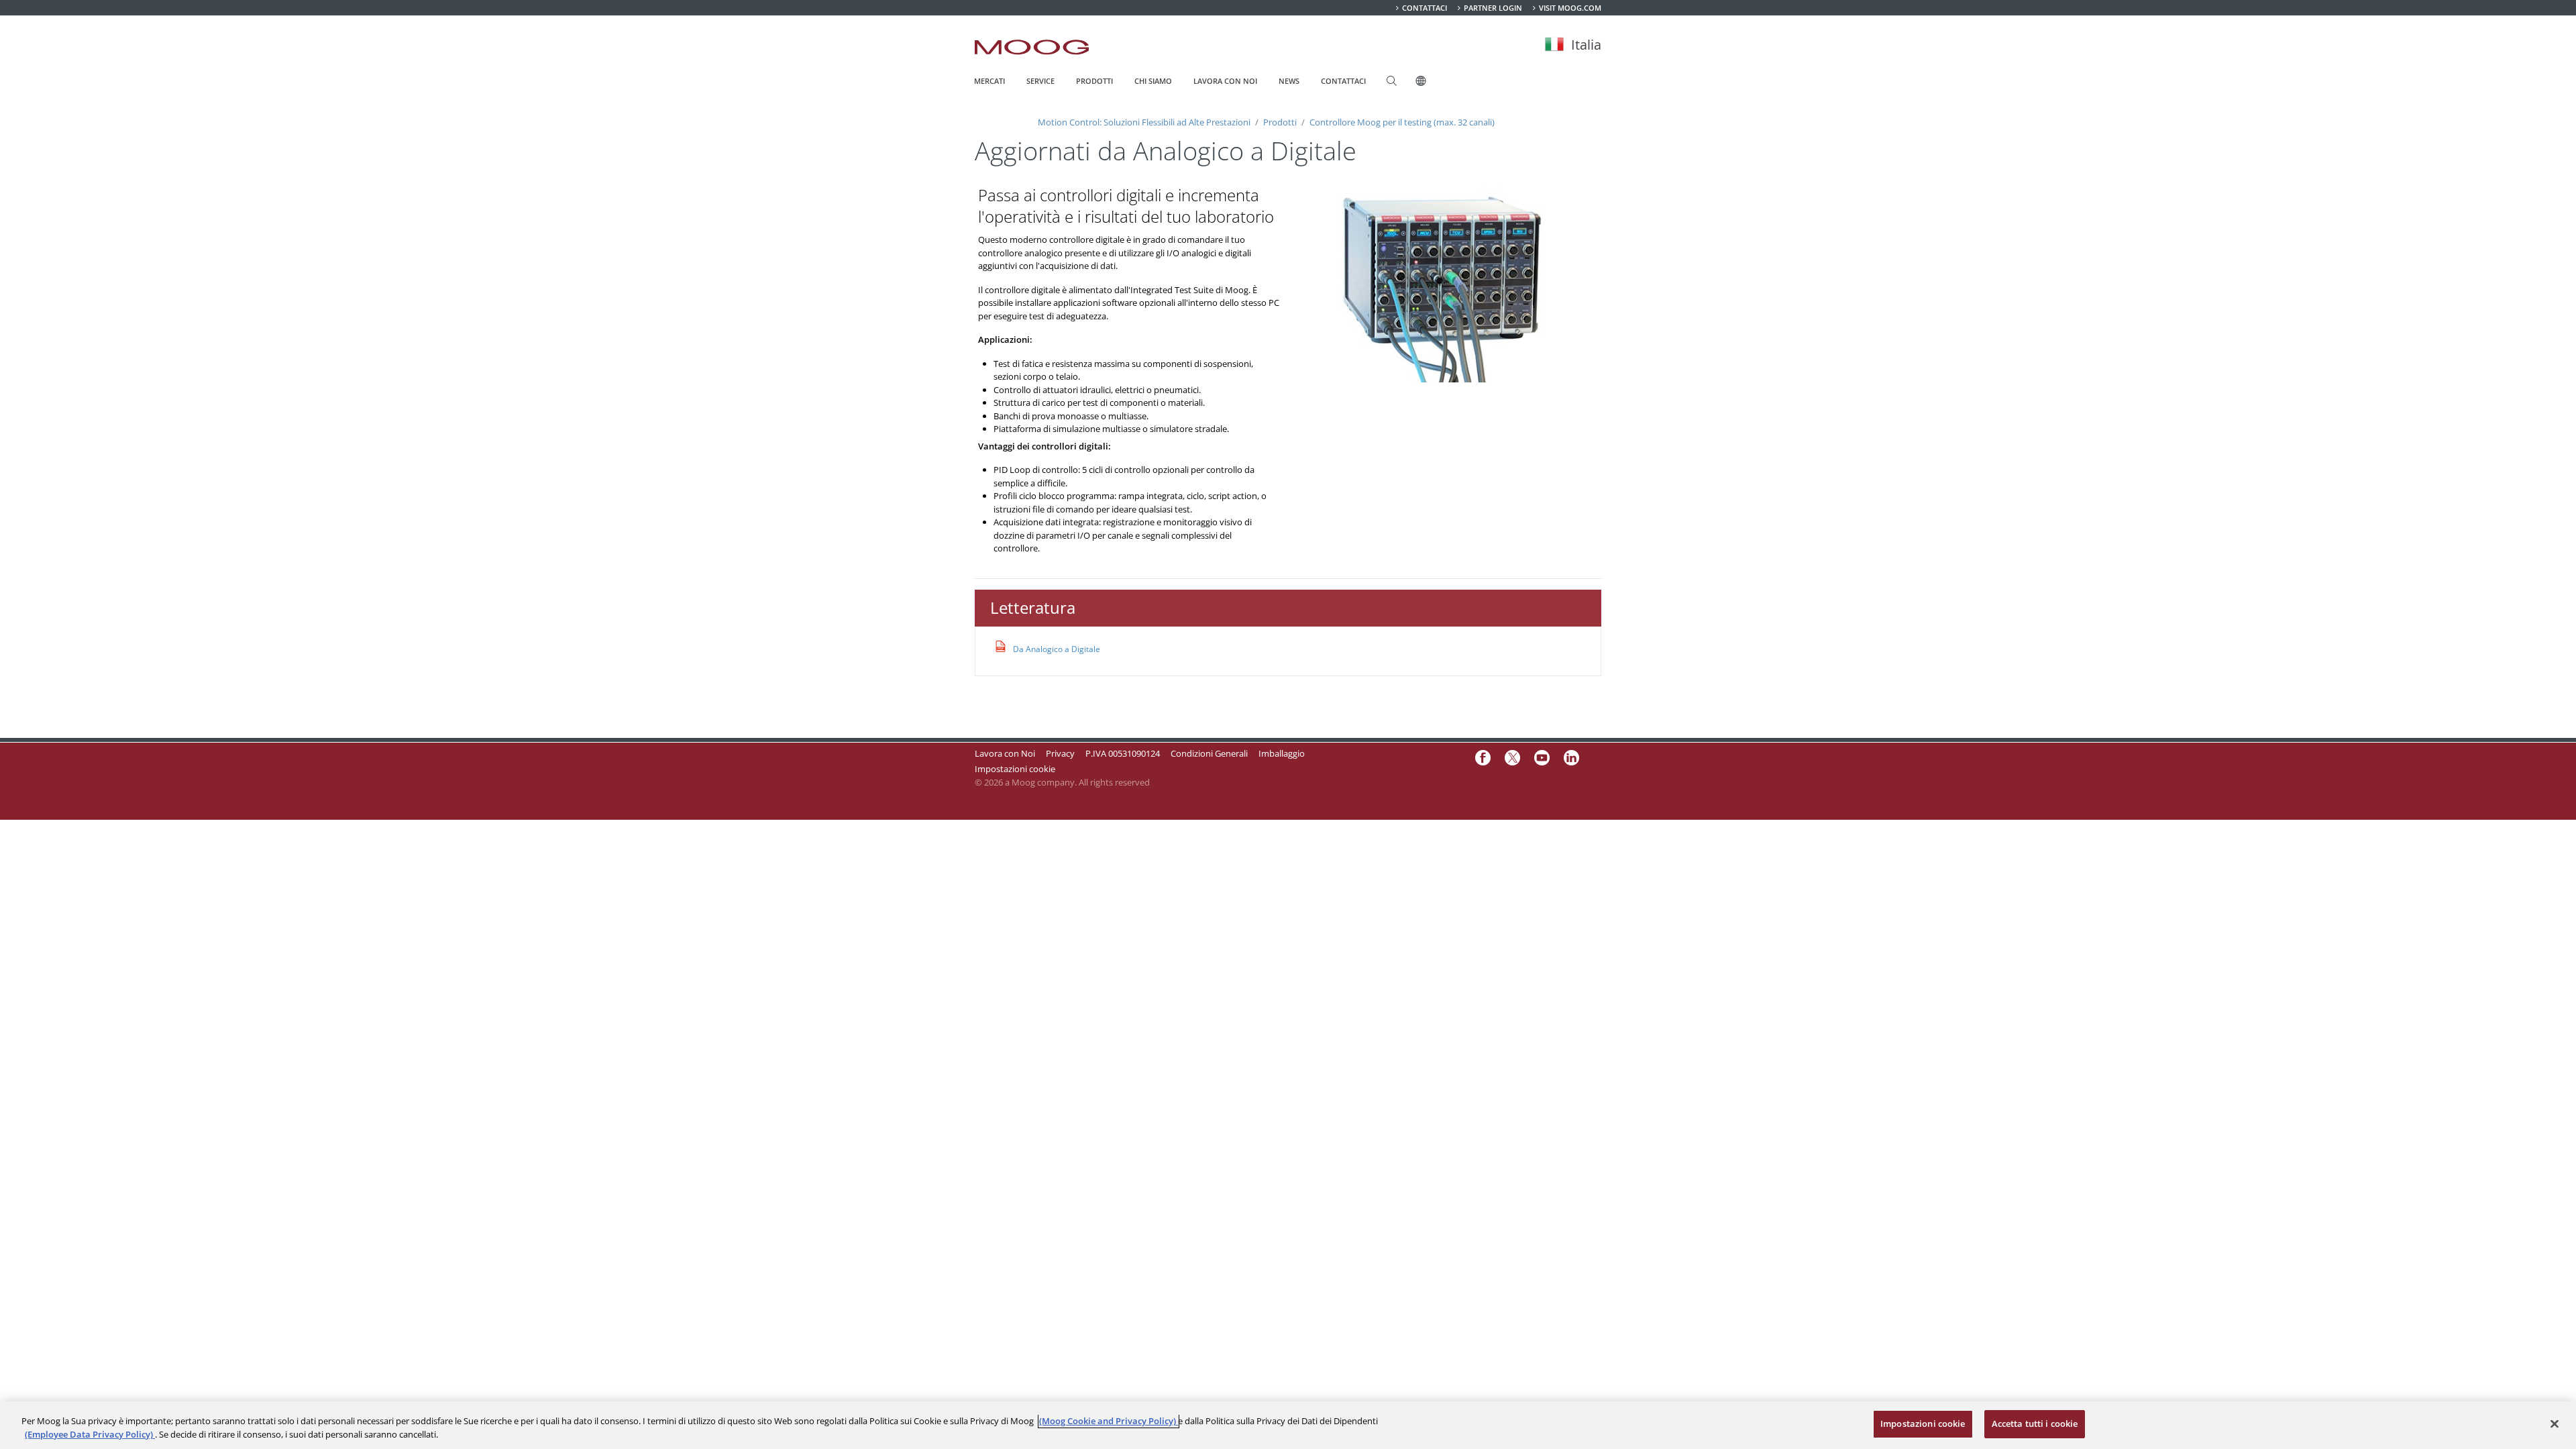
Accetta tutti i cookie (2035, 1424)
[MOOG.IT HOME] (1032, 47)
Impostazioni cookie (1015, 769)
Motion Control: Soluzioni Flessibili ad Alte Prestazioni (1145, 122)
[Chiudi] (2555, 1424)
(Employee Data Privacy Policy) (90, 1434)
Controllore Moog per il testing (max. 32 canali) (1401, 122)
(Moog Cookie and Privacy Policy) (1109, 1421)
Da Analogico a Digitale (1057, 649)
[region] (1288, 1425)
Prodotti (1280, 122)
